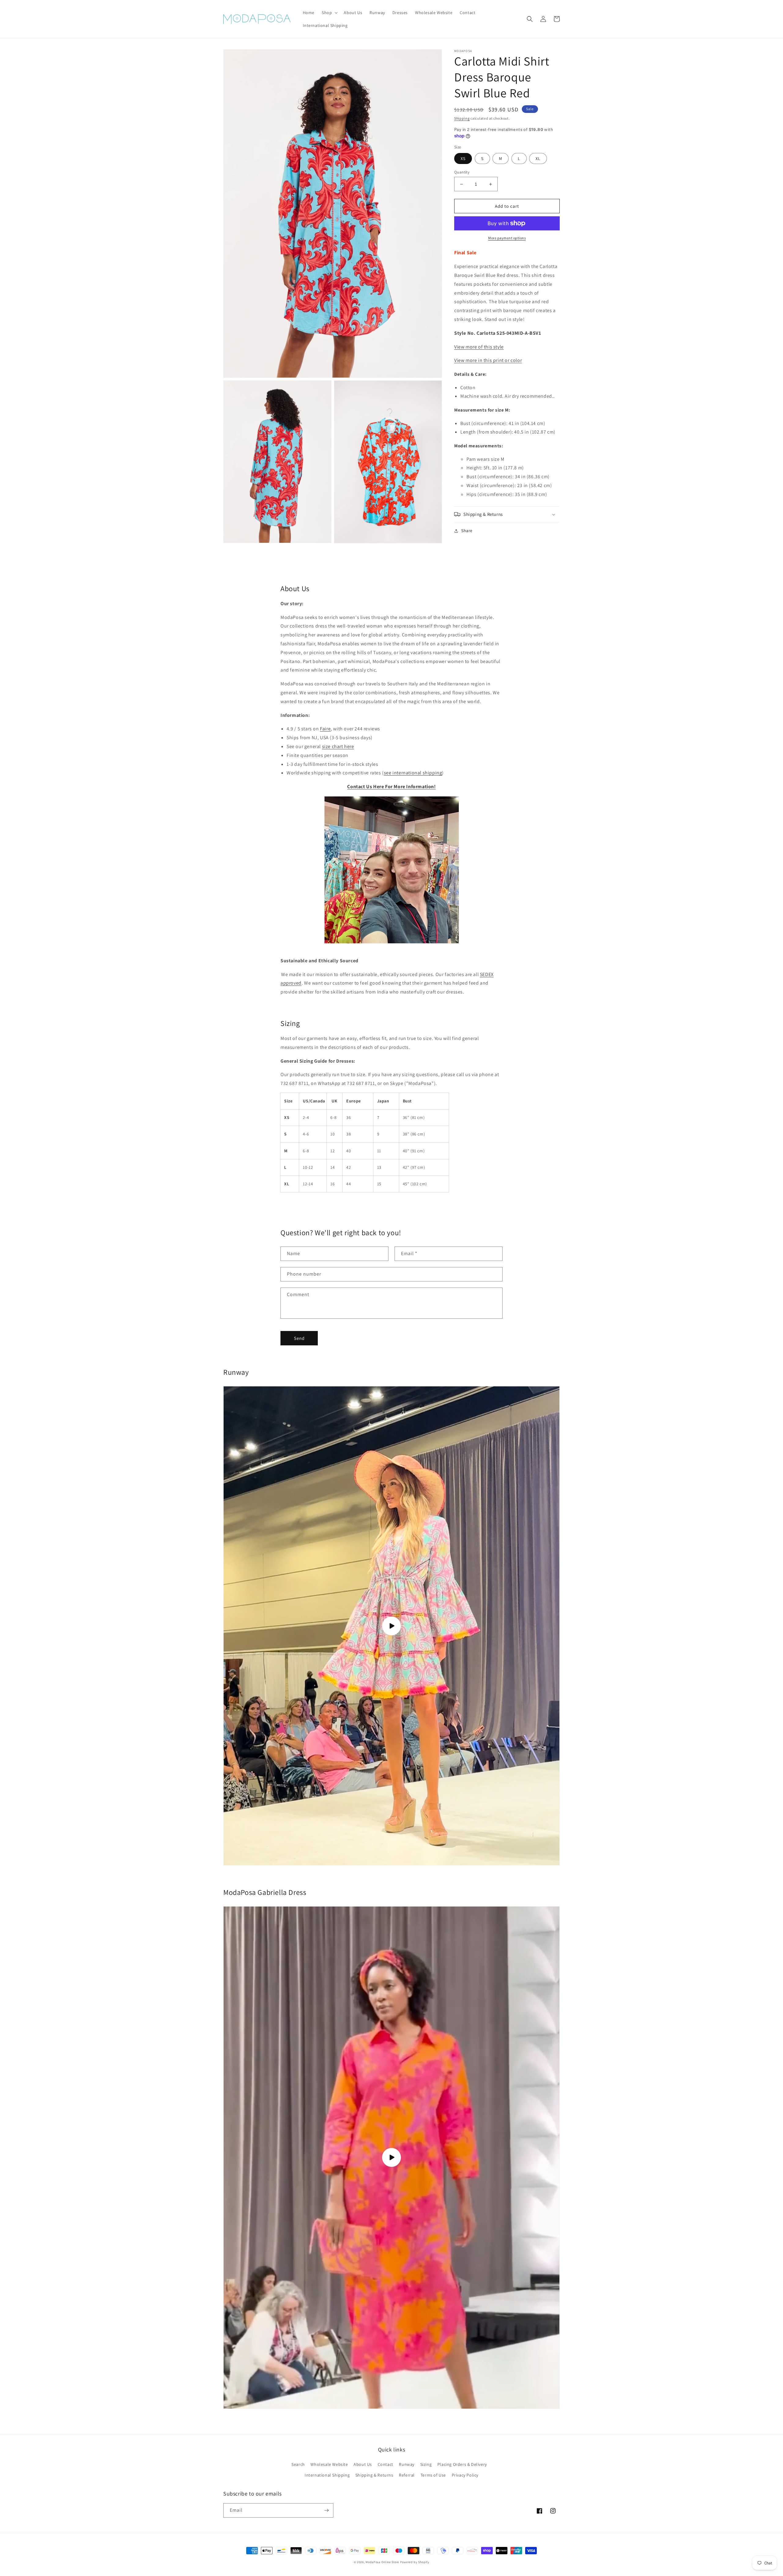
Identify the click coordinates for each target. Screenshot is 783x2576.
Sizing (426, 2464)
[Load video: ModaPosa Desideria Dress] (391, 1626)
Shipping (462, 118)
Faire (325, 729)
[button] (329, 13)
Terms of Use (433, 2475)
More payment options (507, 238)
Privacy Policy (465, 2475)
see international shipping (413, 773)
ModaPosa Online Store (382, 2562)
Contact (386, 2464)
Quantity (462, 172)
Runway (407, 2464)
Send (299, 1338)
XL (538, 158)
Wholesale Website (329, 2464)
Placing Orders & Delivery (462, 2464)
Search (298, 2464)
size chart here (338, 746)
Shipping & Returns (374, 2475)
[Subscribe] (326, 2510)
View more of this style (479, 347)
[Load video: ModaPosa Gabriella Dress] (391, 2158)
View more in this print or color (488, 360)
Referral (407, 2475)
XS (463, 158)
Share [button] (467, 531)
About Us (363, 2464)
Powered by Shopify (415, 2562)
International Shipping (327, 2475)
